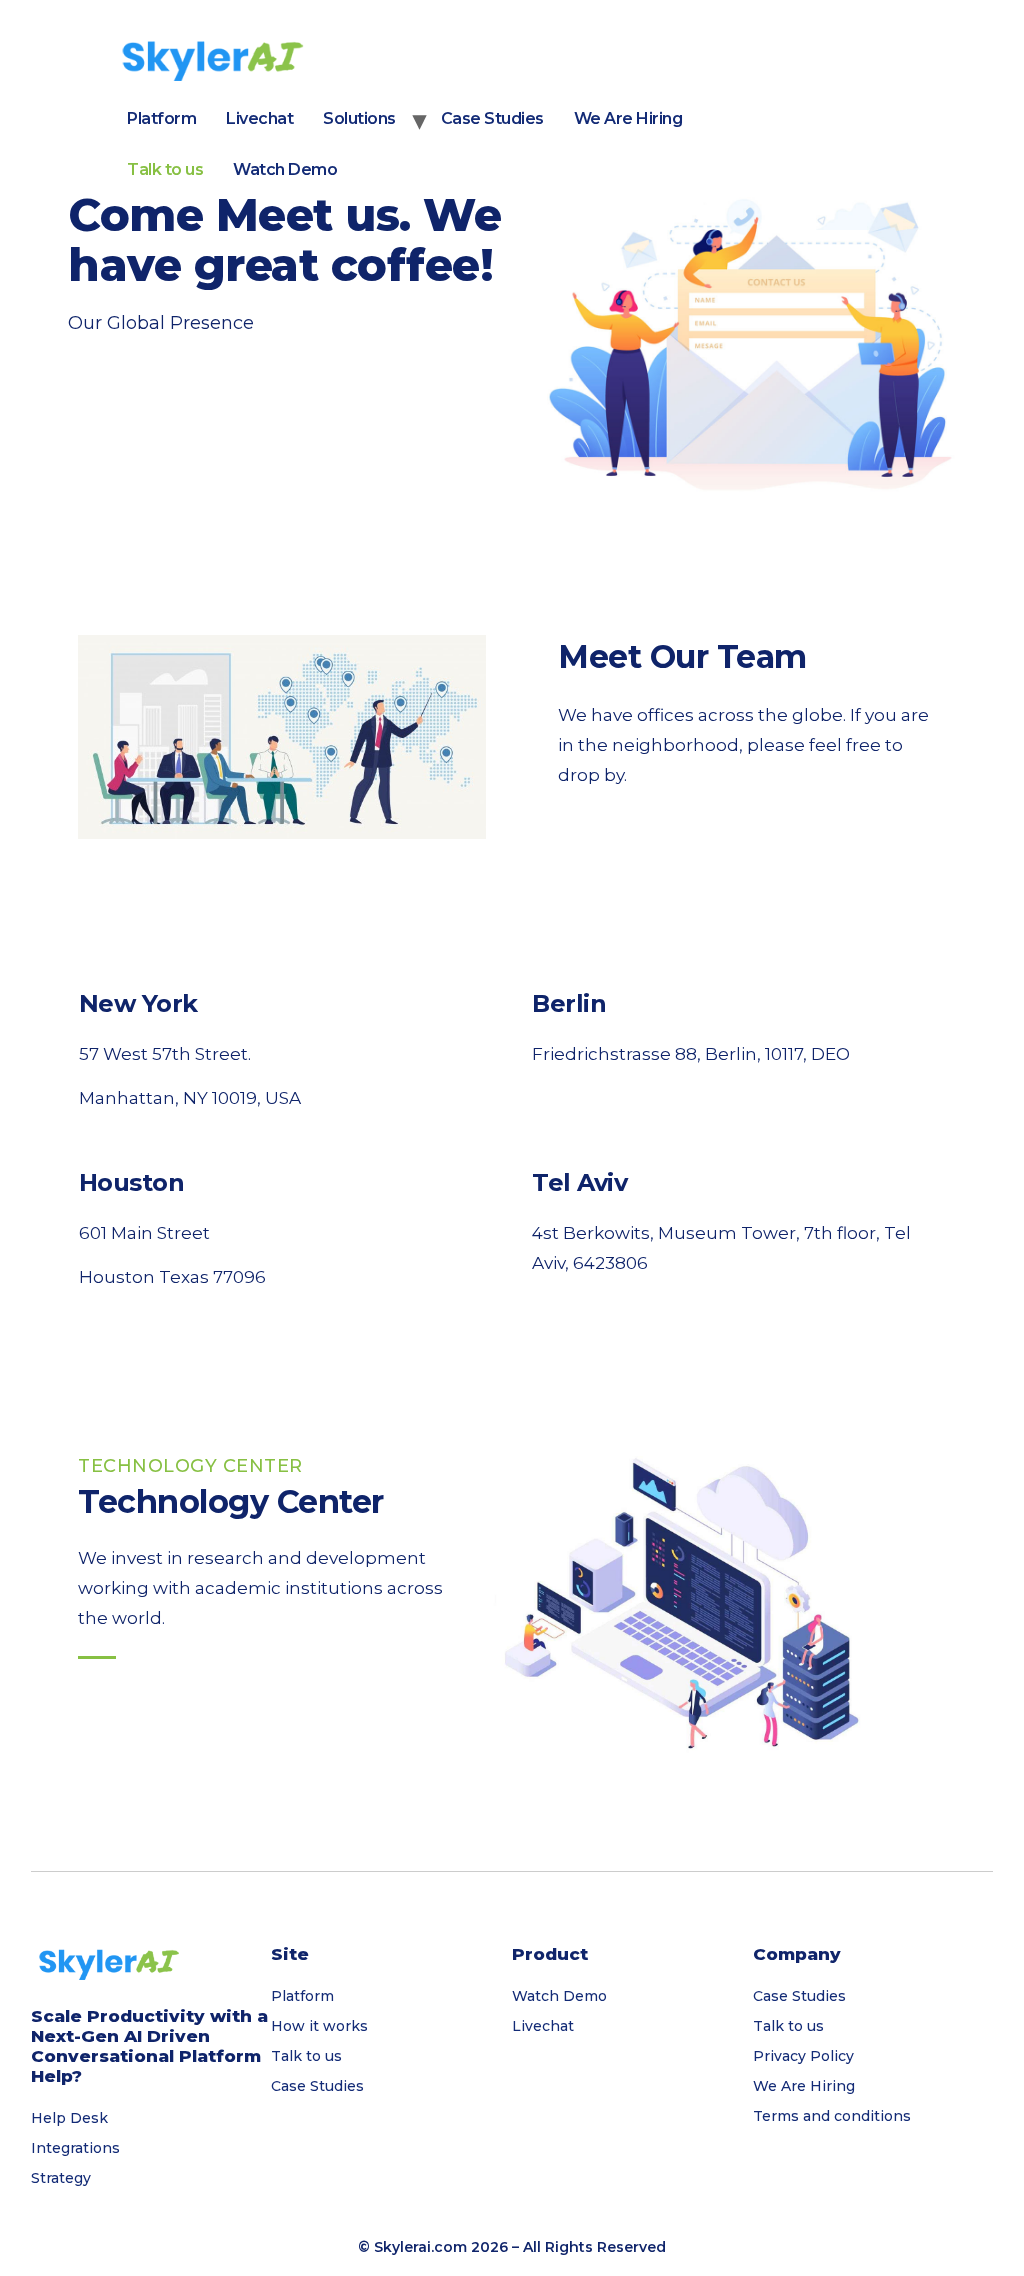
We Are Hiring (628, 118)
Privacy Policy (803, 2056)
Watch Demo (285, 169)
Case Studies (492, 118)
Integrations (75, 2148)
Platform (161, 118)
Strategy (61, 2178)
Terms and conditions (832, 2116)
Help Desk (69, 2118)
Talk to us (165, 169)
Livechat (259, 118)
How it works (319, 2026)
